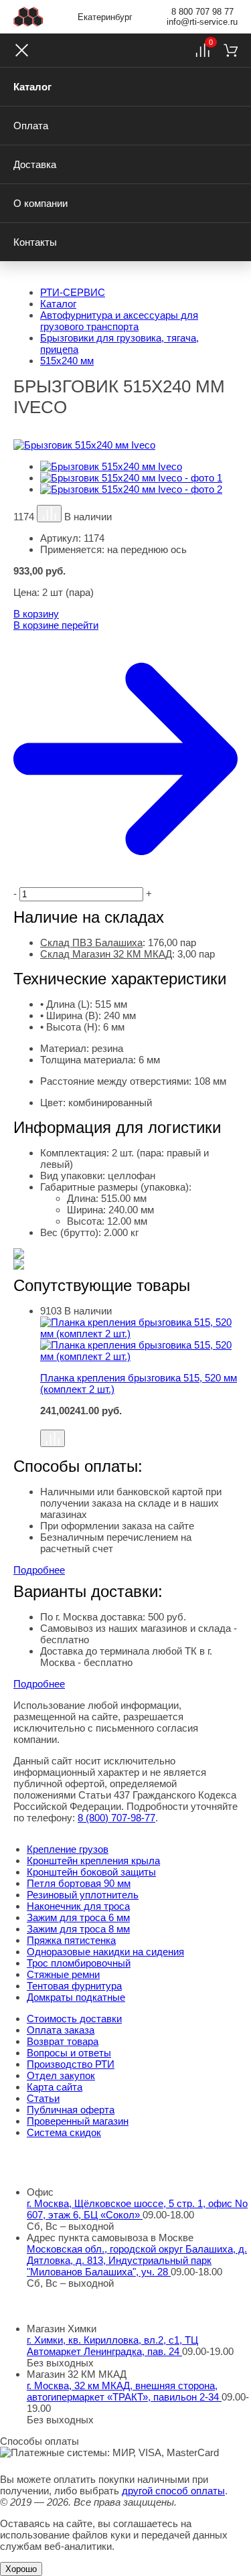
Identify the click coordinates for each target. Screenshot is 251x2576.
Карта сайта (55, 2087)
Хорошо (21, 2569)
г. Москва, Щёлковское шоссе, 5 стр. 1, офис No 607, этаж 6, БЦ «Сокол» (137, 2209)
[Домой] (28, 17)
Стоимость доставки (74, 2019)
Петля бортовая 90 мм (79, 1883)
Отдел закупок (61, 2075)
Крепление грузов (68, 1849)
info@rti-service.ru (202, 22)
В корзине (56, 625)
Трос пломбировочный (79, 1963)
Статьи (43, 2098)
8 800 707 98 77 (202, 12)
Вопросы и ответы (69, 2053)
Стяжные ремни (63, 1974)
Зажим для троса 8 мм (78, 1929)
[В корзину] (139, 1423)
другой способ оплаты (173, 2491)
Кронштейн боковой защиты (91, 1872)
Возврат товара (63, 2041)
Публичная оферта (71, 2110)
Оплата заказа (61, 2030)
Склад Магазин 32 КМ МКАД (106, 954)
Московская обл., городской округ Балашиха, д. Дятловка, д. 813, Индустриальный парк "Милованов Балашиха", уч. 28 (137, 2260)
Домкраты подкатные (76, 1997)
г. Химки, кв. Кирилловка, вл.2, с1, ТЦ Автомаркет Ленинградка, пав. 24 (112, 2346)
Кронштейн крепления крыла (93, 1861)
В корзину (36, 614)
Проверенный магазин (78, 2121)
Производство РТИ (71, 2064)
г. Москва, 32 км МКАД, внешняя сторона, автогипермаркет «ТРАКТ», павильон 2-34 (124, 2391)
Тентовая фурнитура (74, 1986)
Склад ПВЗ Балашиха (91, 942)
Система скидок (64, 2132)
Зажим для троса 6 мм (78, 1917)
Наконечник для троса (78, 1906)
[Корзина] (231, 50)
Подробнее (39, 1570)
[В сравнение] (49, 514)
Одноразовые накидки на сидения (105, 1952)
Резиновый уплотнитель (83, 1895)
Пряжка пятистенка (71, 1940)
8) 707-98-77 (116, 1818)
